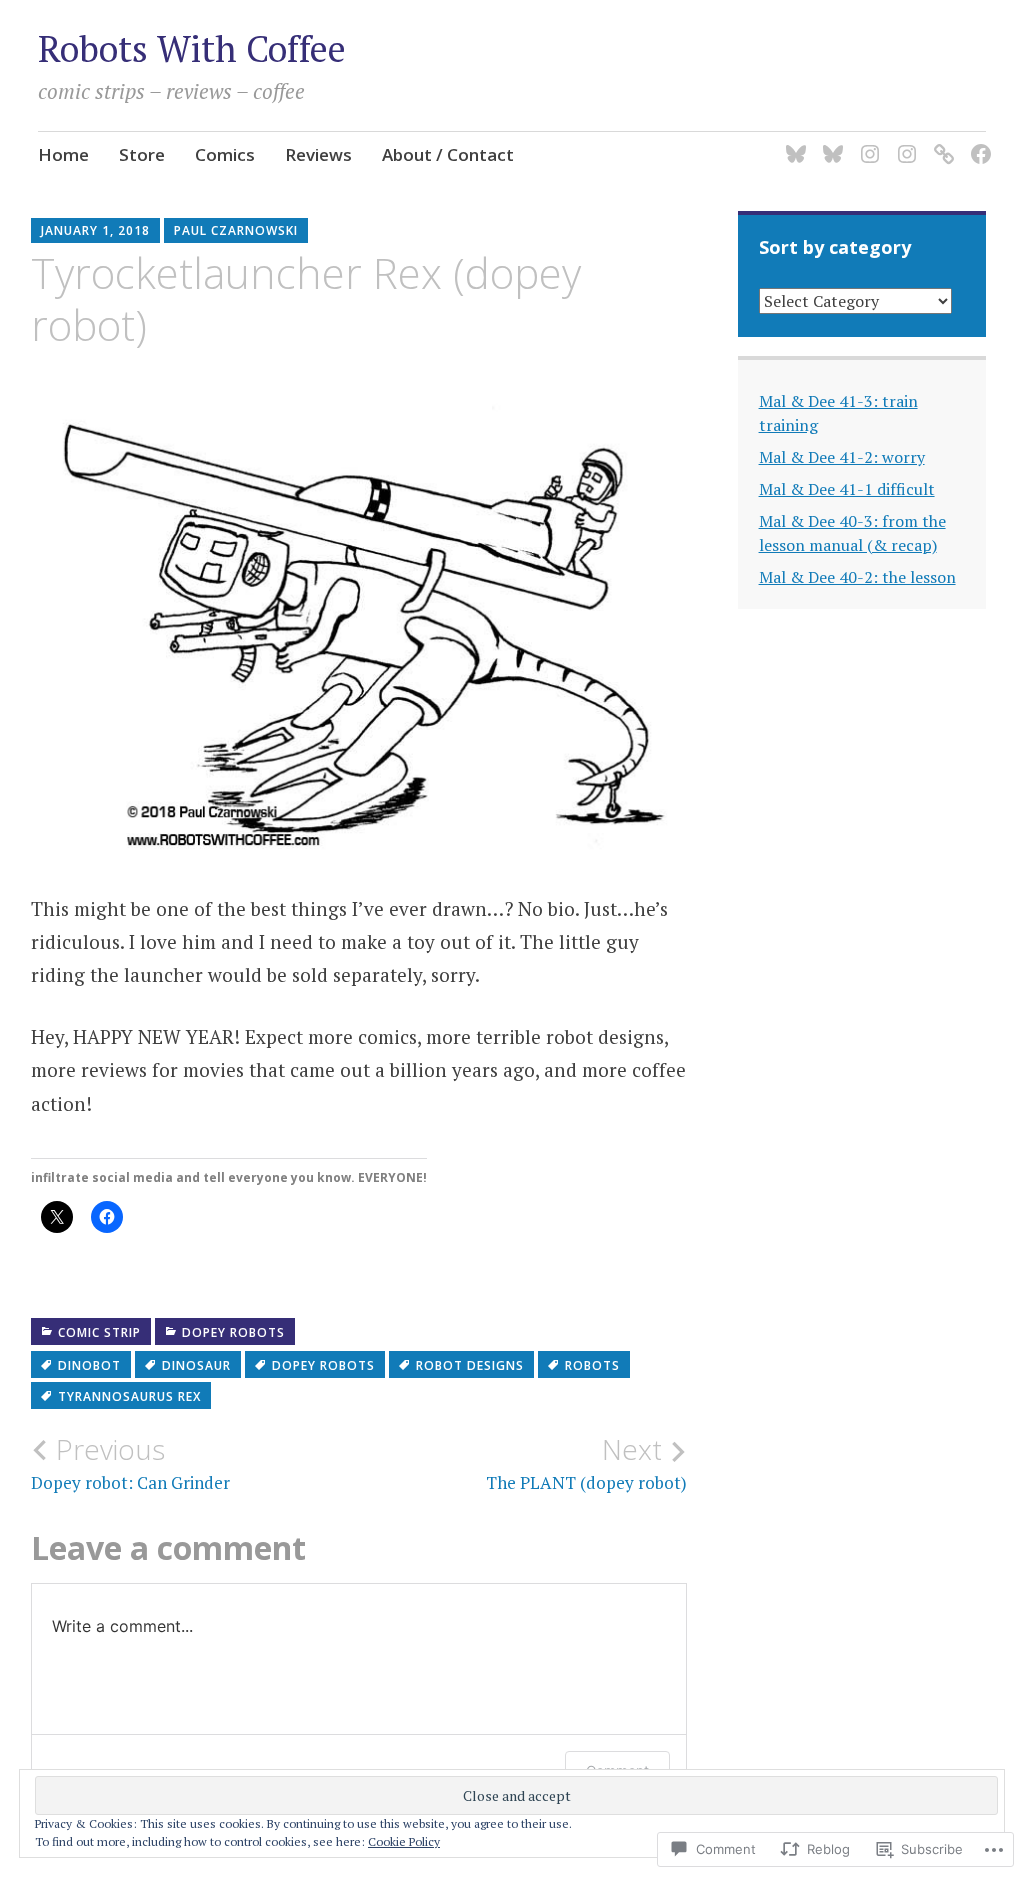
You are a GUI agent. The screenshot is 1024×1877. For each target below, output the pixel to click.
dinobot (89, 1365)
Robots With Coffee (192, 48)
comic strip (99, 1332)
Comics (225, 154)
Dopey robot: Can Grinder (130, 1463)
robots (592, 1365)
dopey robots (233, 1332)
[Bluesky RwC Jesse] (829, 141)
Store (142, 154)
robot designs (470, 1365)
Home (63, 154)
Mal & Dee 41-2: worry (842, 457)
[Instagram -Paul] (866, 141)
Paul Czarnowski (236, 230)
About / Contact (448, 154)
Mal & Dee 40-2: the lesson (857, 577)
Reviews (318, 154)
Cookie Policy (404, 1841)
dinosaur (196, 1365)
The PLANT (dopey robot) (586, 1463)
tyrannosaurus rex (129, 1396)
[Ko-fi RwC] (940, 141)
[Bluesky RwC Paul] (792, 141)
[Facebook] (977, 141)
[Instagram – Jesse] (903, 141)
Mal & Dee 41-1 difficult (847, 489)
